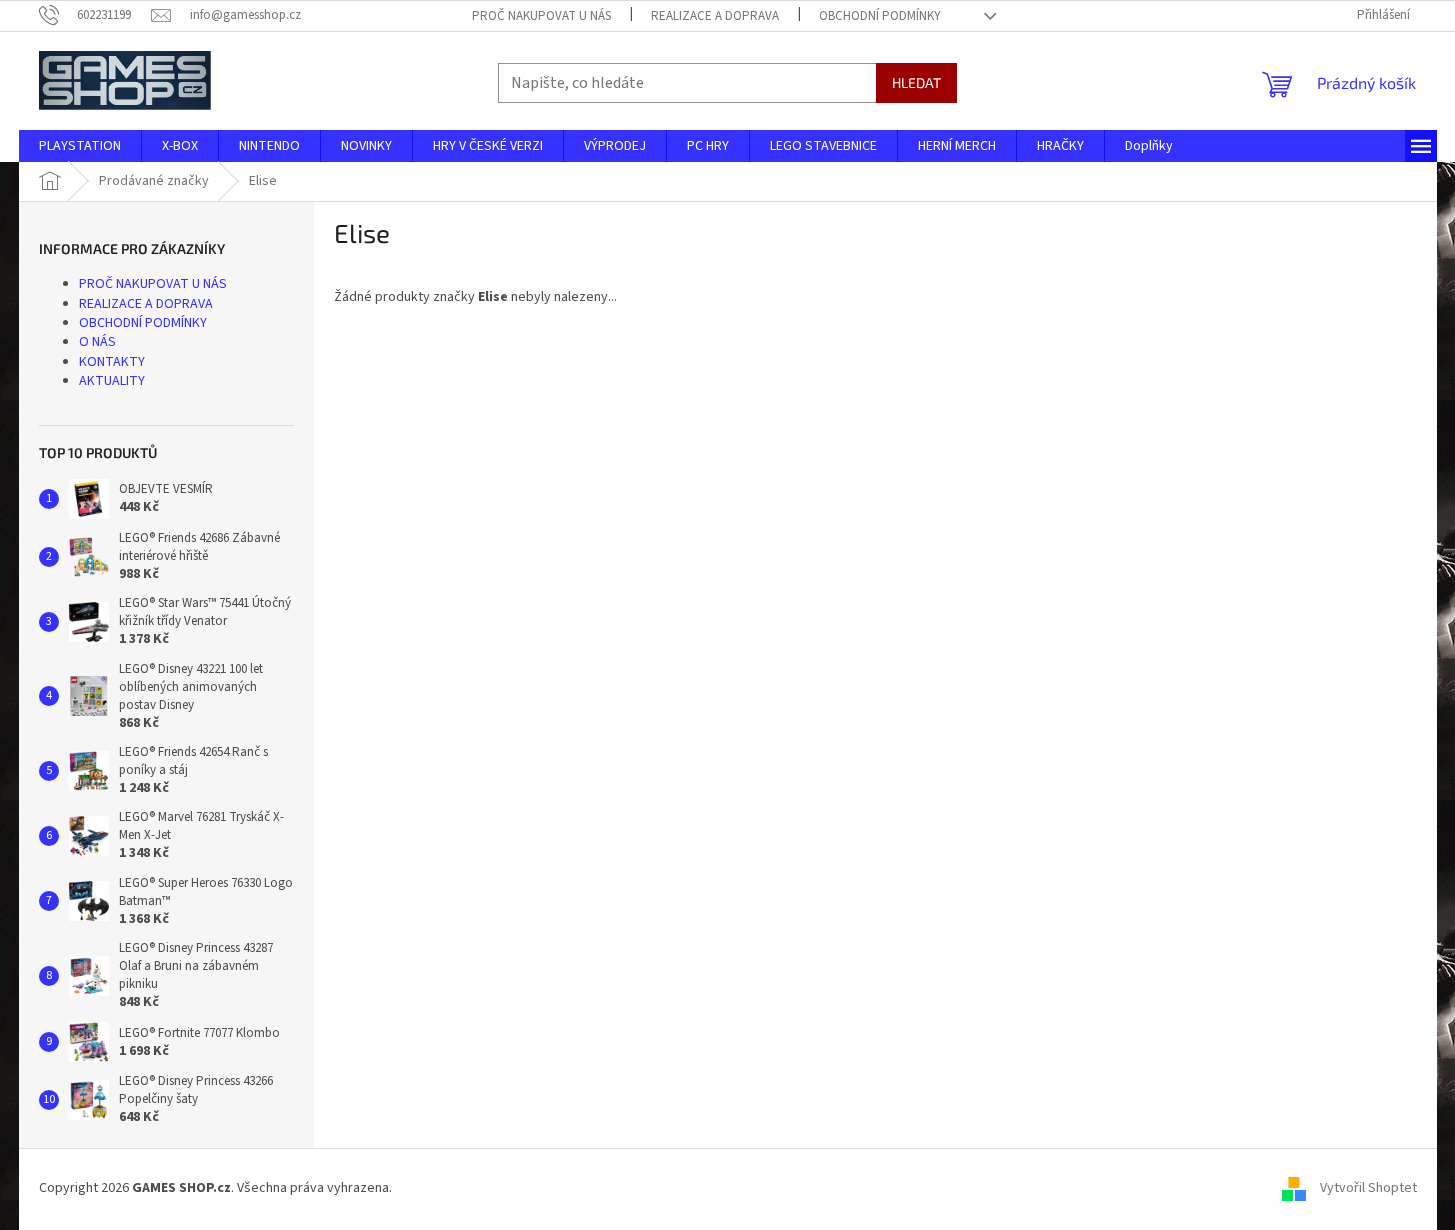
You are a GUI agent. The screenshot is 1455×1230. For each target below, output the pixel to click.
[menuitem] (80, 146)
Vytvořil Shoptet (1368, 1189)
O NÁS (97, 342)
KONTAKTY (112, 362)
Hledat (916, 82)
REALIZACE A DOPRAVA (715, 16)
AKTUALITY (112, 381)
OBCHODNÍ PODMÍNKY (880, 16)
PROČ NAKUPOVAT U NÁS (541, 16)
